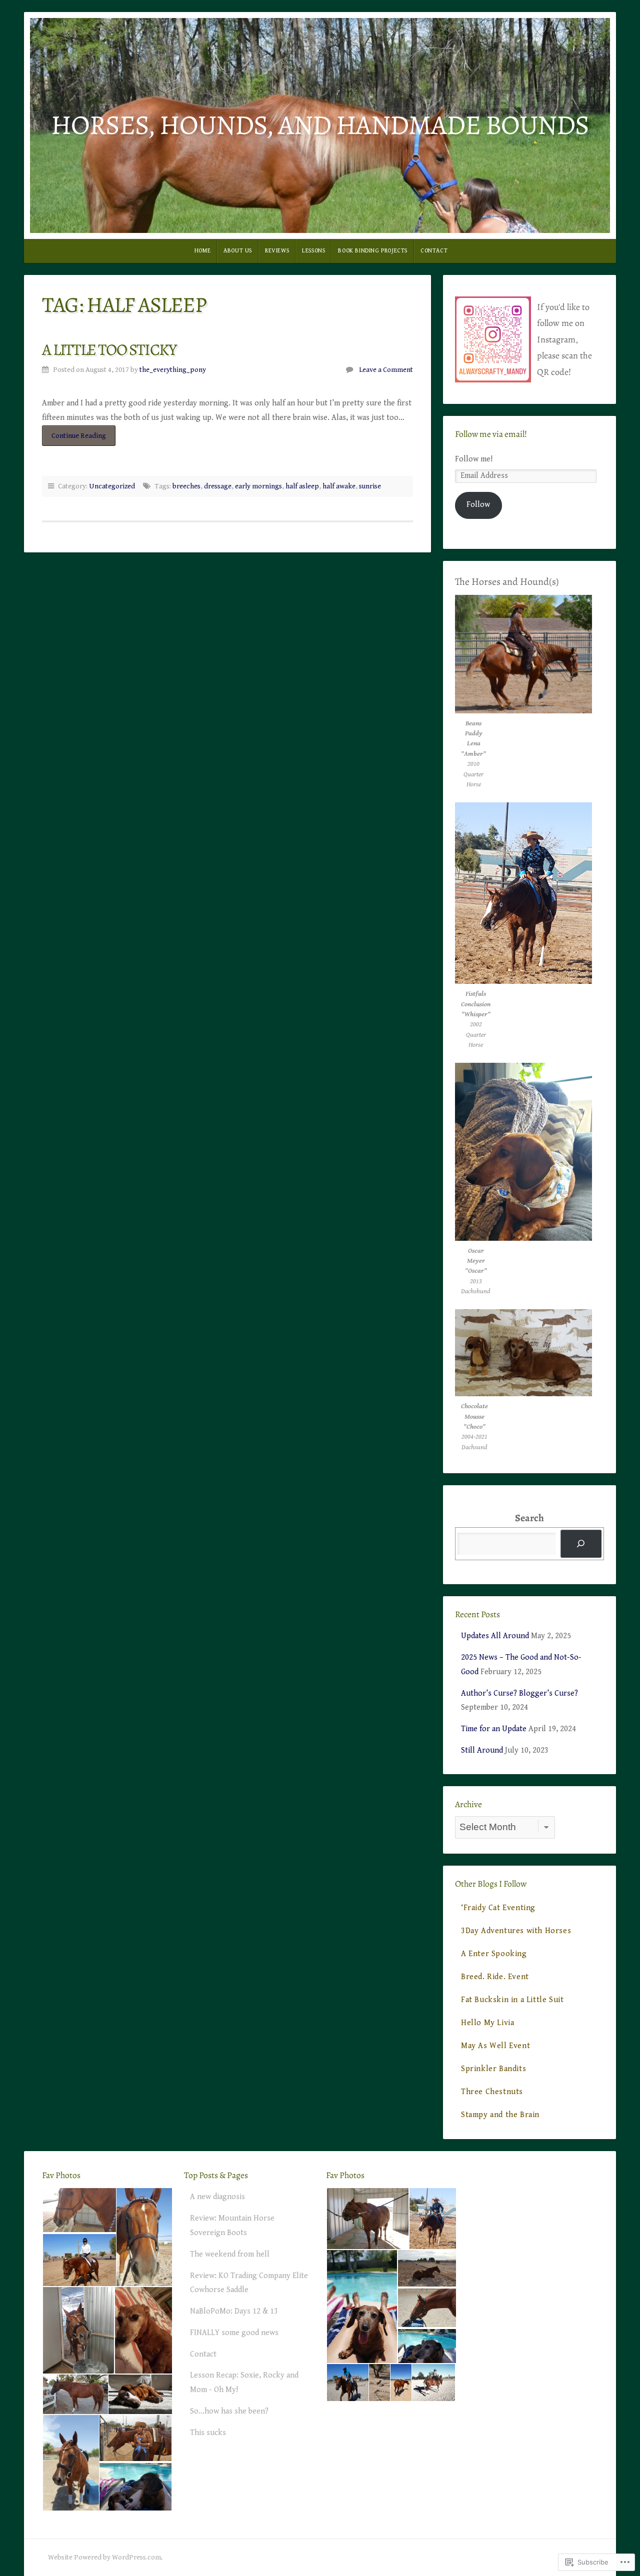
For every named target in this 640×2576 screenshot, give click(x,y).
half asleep (302, 486)
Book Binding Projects (373, 251)
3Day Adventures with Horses (516, 1931)
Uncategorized (112, 486)
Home (202, 251)
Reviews (277, 251)
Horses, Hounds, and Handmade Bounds (320, 125)
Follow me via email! (491, 434)
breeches (186, 486)
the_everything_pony (173, 370)
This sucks (208, 2433)
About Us (238, 251)
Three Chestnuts (492, 2092)
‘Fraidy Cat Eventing (498, 1908)
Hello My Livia (487, 2023)
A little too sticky (109, 349)
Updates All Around (495, 1636)
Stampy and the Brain (500, 2115)
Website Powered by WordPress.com (104, 2557)
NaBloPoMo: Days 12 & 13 (234, 2311)
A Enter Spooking (494, 1954)
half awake (339, 486)
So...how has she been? (229, 2411)
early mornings (258, 486)
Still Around (482, 1750)
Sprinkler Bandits (493, 2069)
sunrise (370, 486)
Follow (478, 505)
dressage (218, 486)
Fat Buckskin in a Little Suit (512, 2000)
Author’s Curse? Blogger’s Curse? (519, 1693)
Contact (434, 251)
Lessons (313, 251)
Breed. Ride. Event (495, 1977)
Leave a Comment (386, 370)
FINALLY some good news (234, 2333)
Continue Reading (74, 438)
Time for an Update (494, 1729)
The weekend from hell (230, 2254)
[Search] (581, 1544)
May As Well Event (495, 2046)
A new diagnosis (217, 2197)
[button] (79, 2210)
